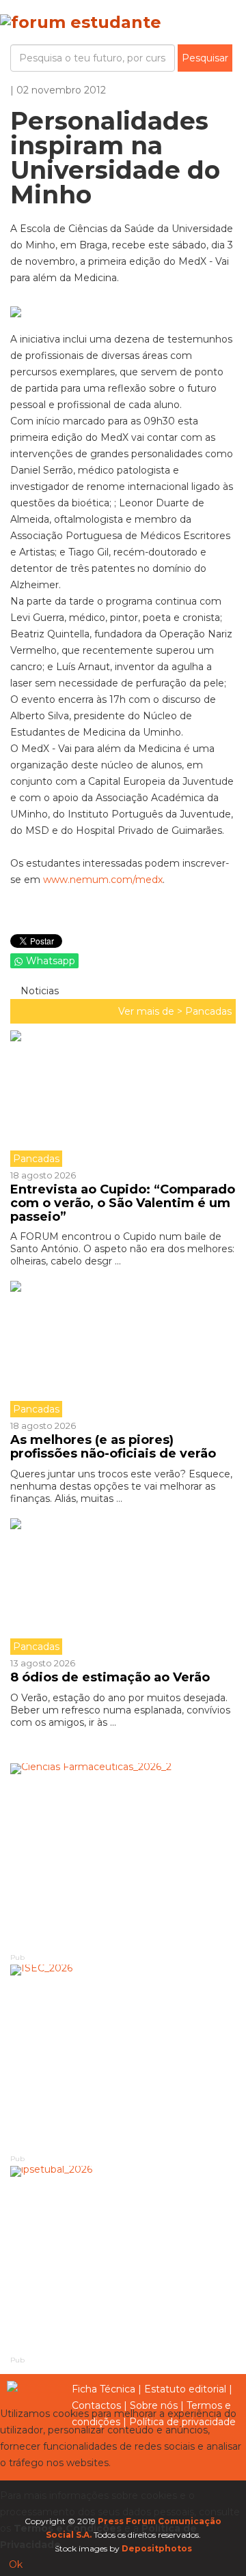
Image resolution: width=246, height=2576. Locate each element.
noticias (38, 991)
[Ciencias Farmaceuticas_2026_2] (123, 1857)
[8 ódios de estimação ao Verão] (123, 1587)
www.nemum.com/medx (103, 880)
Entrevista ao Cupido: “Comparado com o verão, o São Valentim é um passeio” (123, 1203)
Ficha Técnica (104, 2389)
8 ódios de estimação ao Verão (110, 1677)
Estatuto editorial (185, 2389)
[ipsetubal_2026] (123, 2260)
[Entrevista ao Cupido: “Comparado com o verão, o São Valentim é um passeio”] (123, 1099)
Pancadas (208, 1011)
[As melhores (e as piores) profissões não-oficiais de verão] (123, 1349)
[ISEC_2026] (123, 2058)
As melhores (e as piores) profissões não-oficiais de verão (113, 1447)
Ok (16, 2564)
